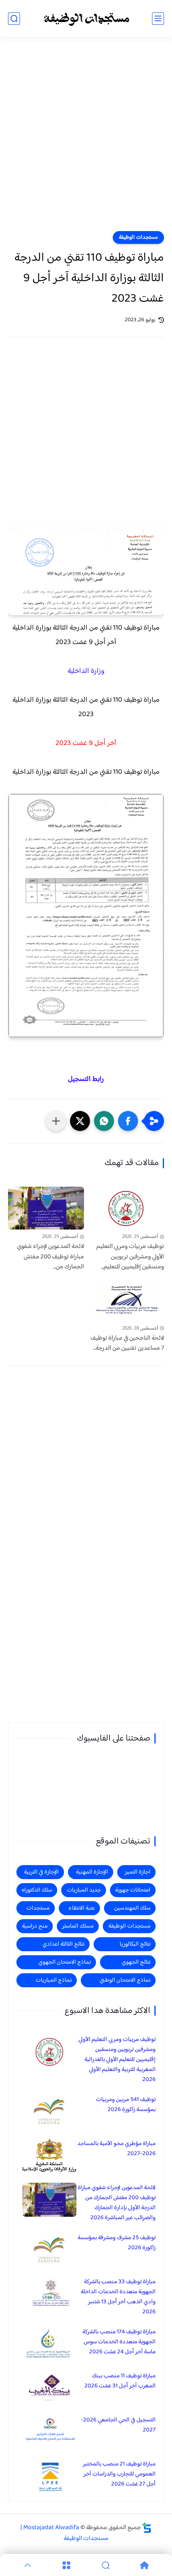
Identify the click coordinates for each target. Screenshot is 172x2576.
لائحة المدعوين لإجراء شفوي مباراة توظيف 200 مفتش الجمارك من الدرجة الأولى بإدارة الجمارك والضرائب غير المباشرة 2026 (117, 2203)
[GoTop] (28, 2565)
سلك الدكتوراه (37, 1890)
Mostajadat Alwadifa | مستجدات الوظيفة (64, 2533)
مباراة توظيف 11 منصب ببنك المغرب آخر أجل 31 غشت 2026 (120, 2381)
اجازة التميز (138, 1872)
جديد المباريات (84, 1890)
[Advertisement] (86, 139)
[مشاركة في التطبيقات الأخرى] (56, 1121)
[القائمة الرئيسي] (158, 19)
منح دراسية (35, 1926)
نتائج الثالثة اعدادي (63, 1944)
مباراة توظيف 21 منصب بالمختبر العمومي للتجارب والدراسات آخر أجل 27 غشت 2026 (119, 2474)
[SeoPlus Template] (147, 2528)
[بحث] (14, 19)
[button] (128, 1121)
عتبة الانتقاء (82, 1908)
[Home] (145, 2565)
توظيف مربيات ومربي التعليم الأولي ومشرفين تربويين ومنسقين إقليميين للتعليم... (130, 1257)
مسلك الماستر (78, 1926)
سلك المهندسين (132, 1908)
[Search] (106, 2565)
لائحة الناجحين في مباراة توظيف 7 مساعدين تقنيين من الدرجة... (127, 1343)
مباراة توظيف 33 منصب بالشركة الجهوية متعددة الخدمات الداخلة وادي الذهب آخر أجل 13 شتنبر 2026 (118, 2297)
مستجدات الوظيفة (138, 237)
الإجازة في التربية (41, 1872)
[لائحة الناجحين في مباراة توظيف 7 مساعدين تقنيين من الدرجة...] (126, 1300)
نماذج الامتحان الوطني (125, 1980)
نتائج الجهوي (136, 1962)
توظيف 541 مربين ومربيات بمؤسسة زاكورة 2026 (126, 2105)
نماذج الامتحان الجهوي (65, 1962)
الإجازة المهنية (92, 1872)
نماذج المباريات (54, 1980)
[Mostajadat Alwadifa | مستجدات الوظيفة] (86, 19)
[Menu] (67, 2565)
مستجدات (38, 1908)
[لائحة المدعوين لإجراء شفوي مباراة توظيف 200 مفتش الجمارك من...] (46, 1208)
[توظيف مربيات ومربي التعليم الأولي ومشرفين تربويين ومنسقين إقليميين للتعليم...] (126, 1208)
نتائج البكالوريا (135, 1944)
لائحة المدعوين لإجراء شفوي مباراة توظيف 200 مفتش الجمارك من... (50, 1257)
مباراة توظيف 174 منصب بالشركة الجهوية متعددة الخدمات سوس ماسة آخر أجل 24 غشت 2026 (119, 2342)
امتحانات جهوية (133, 1890)
